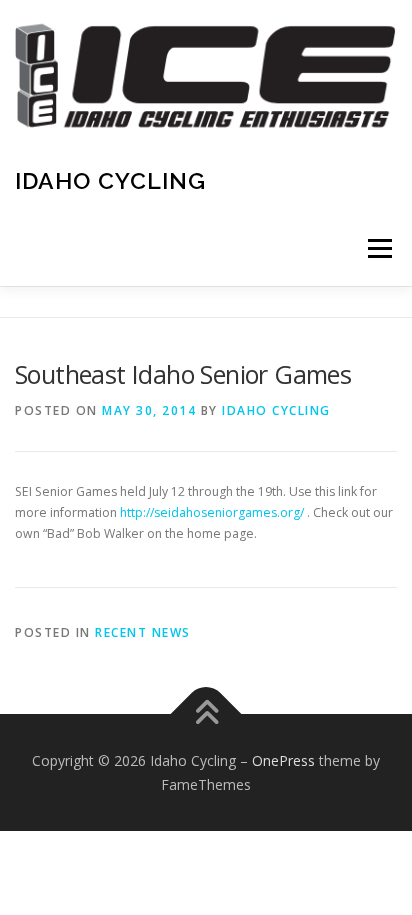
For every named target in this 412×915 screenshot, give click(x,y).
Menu (378, 248)
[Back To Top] (206, 714)
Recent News (143, 632)
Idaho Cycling (110, 180)
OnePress (283, 760)
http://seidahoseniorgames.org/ (212, 512)
